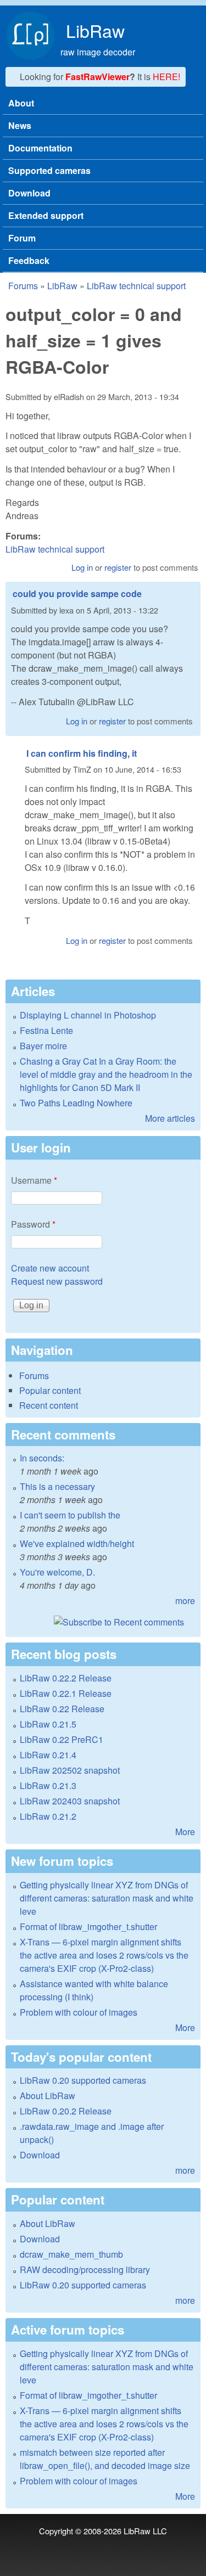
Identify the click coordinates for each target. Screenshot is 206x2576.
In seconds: (42, 1458)
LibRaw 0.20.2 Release (66, 2111)
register (118, 567)
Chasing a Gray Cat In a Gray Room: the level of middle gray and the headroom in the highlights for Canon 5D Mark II (106, 1074)
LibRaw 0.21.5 (48, 1724)
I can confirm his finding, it (82, 753)
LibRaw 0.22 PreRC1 (62, 1739)
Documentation (40, 148)
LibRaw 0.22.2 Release (66, 1678)
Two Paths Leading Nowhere (76, 1103)
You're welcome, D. (57, 1572)
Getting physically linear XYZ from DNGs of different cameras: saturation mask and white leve (107, 1898)
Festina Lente (46, 1030)
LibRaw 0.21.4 (48, 1755)
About (21, 103)
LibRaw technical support (136, 286)
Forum (22, 238)
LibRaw (95, 30)
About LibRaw (48, 2096)
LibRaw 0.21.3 (48, 1785)
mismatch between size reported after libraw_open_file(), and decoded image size (105, 2459)
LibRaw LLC (145, 2531)
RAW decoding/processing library (85, 2270)
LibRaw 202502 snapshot (70, 1770)
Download (29, 193)
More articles (170, 1118)
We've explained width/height (77, 1543)
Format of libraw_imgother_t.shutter (88, 1927)
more (185, 1601)
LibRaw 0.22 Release (62, 1709)
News (20, 125)
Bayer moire (43, 1046)
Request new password (57, 1281)
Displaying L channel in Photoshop (88, 1015)
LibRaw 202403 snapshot (70, 1801)
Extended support (46, 215)
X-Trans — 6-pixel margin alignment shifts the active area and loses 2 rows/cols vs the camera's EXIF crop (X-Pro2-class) (104, 1955)
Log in (82, 567)
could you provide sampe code (77, 594)
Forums (23, 286)
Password (33, 1224)
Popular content (50, 1390)
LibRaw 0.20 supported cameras (83, 2080)
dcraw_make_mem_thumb (71, 2254)
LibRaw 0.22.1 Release (66, 1693)
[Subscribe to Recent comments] (103, 1622)
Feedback (29, 260)
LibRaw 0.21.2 (48, 1816)
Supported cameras (49, 170)
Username (34, 1180)
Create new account (50, 1268)
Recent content (49, 1405)
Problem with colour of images (79, 2012)
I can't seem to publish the (70, 1515)
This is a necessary (57, 1486)
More (185, 1832)
